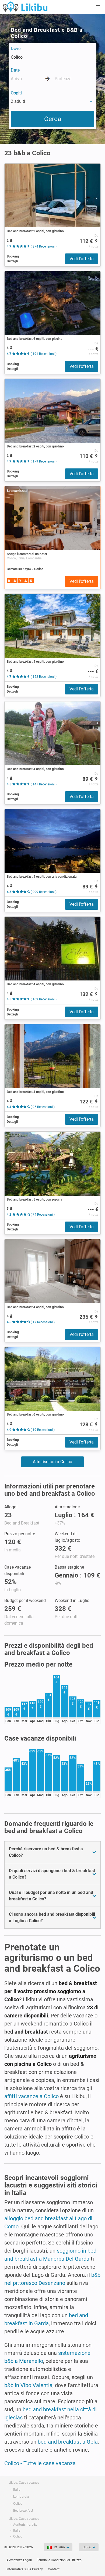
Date (15, 70)
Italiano (59, 2547)
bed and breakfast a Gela (68, 2442)
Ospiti (16, 93)
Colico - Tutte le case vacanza (40, 2463)
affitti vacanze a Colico (31, 2096)
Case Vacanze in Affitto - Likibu (25, 6)
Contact (54, 2569)
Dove (16, 49)
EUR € (87, 2547)
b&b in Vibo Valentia (28, 2385)
